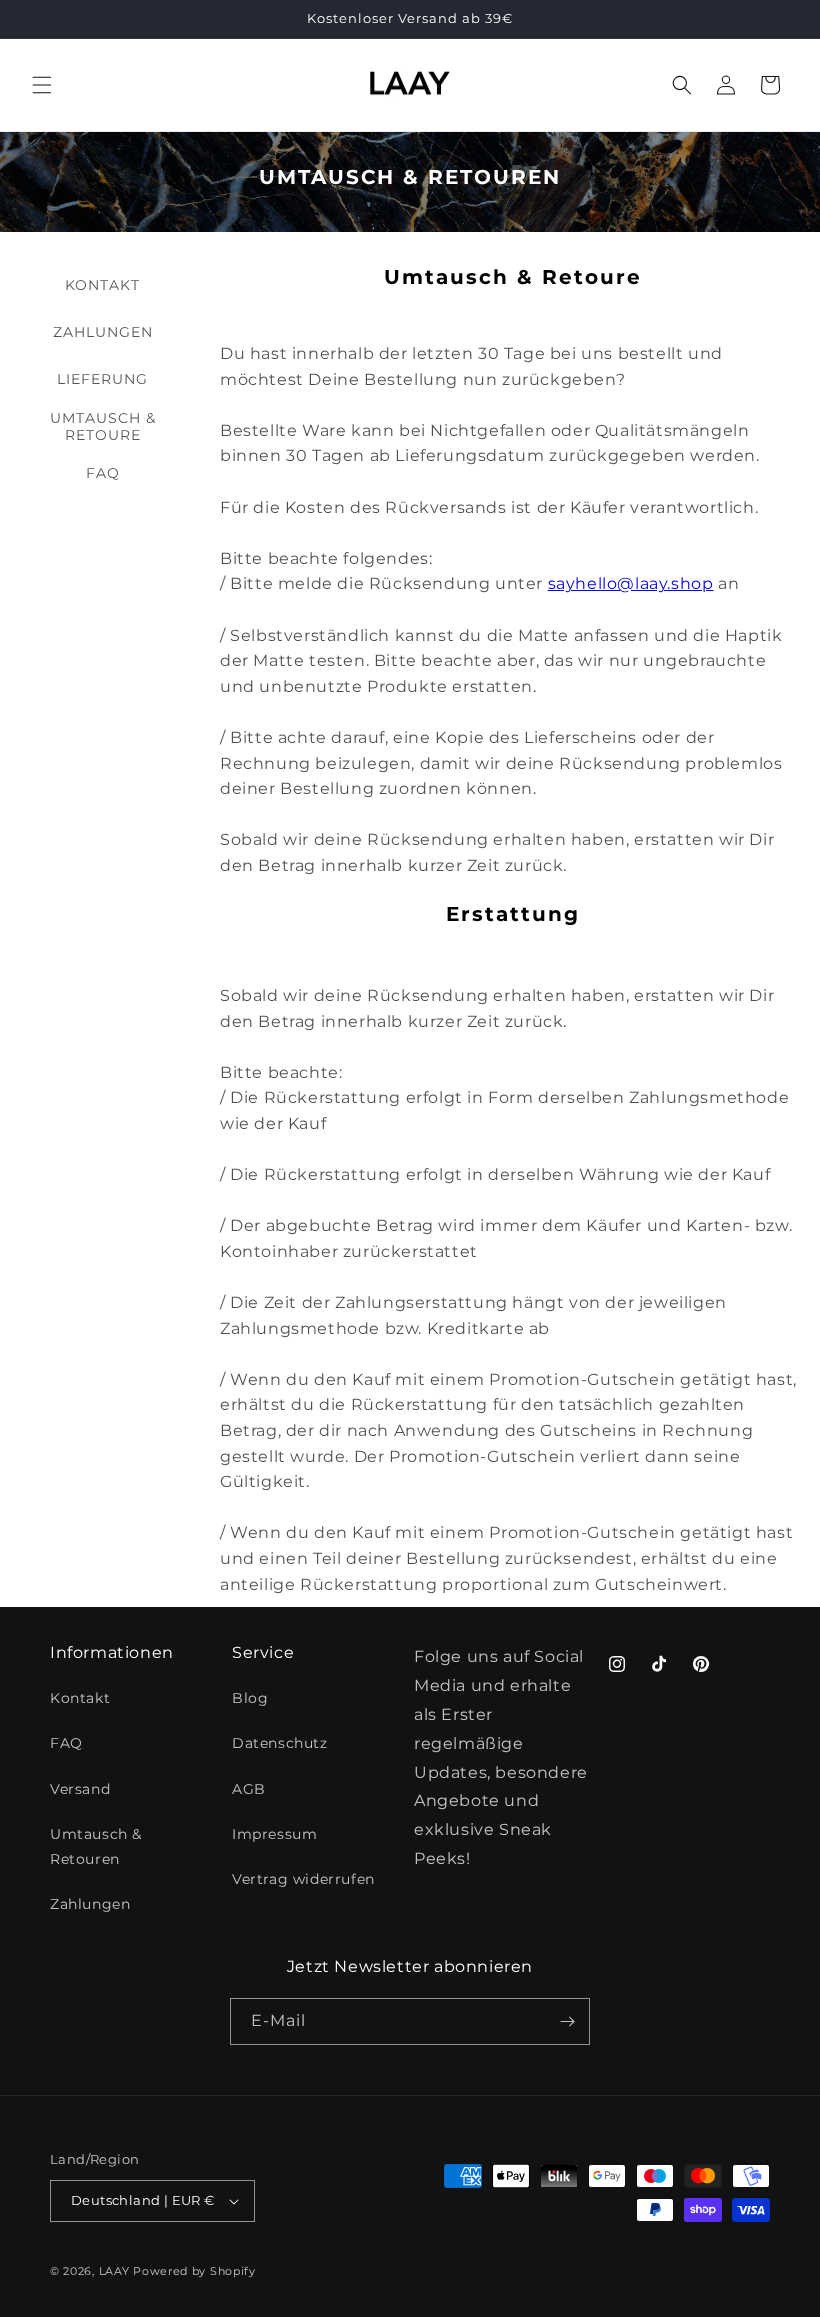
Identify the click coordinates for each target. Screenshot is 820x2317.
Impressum (274, 1834)
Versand (80, 1789)
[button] (42, 85)
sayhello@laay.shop (631, 583)
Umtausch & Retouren (96, 1846)
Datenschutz (280, 1743)
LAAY (114, 2271)
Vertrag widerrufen (303, 1879)
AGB (249, 1789)
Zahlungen (90, 1904)
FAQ (66, 1743)
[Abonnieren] (567, 2021)
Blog (250, 1698)
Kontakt (80, 1698)
